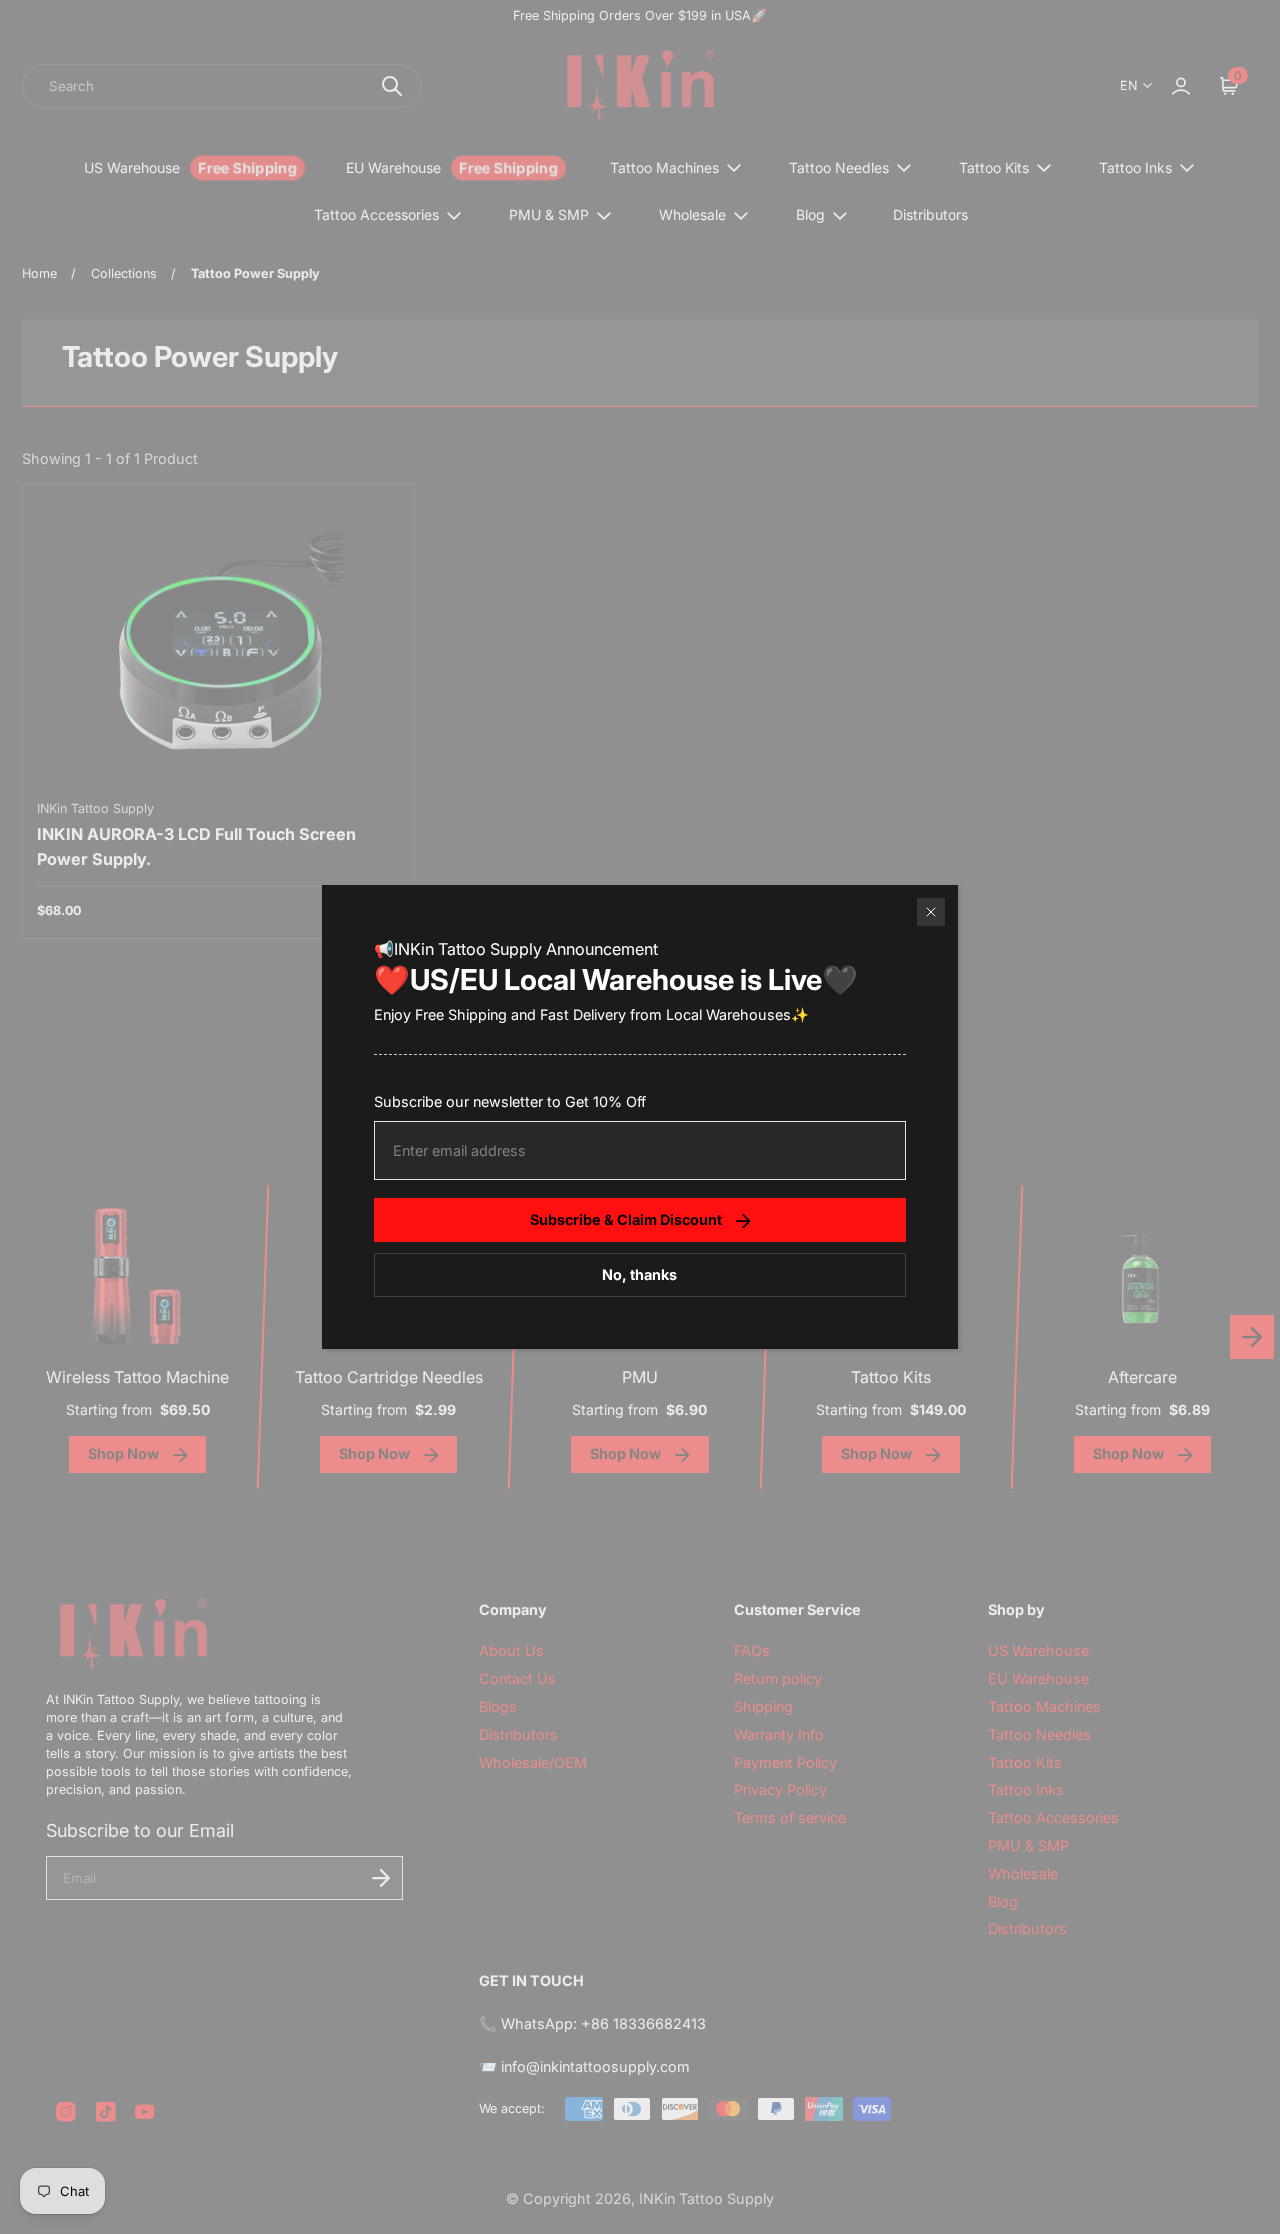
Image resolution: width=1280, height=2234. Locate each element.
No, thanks (639, 1274)
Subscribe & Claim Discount (626, 1219)
